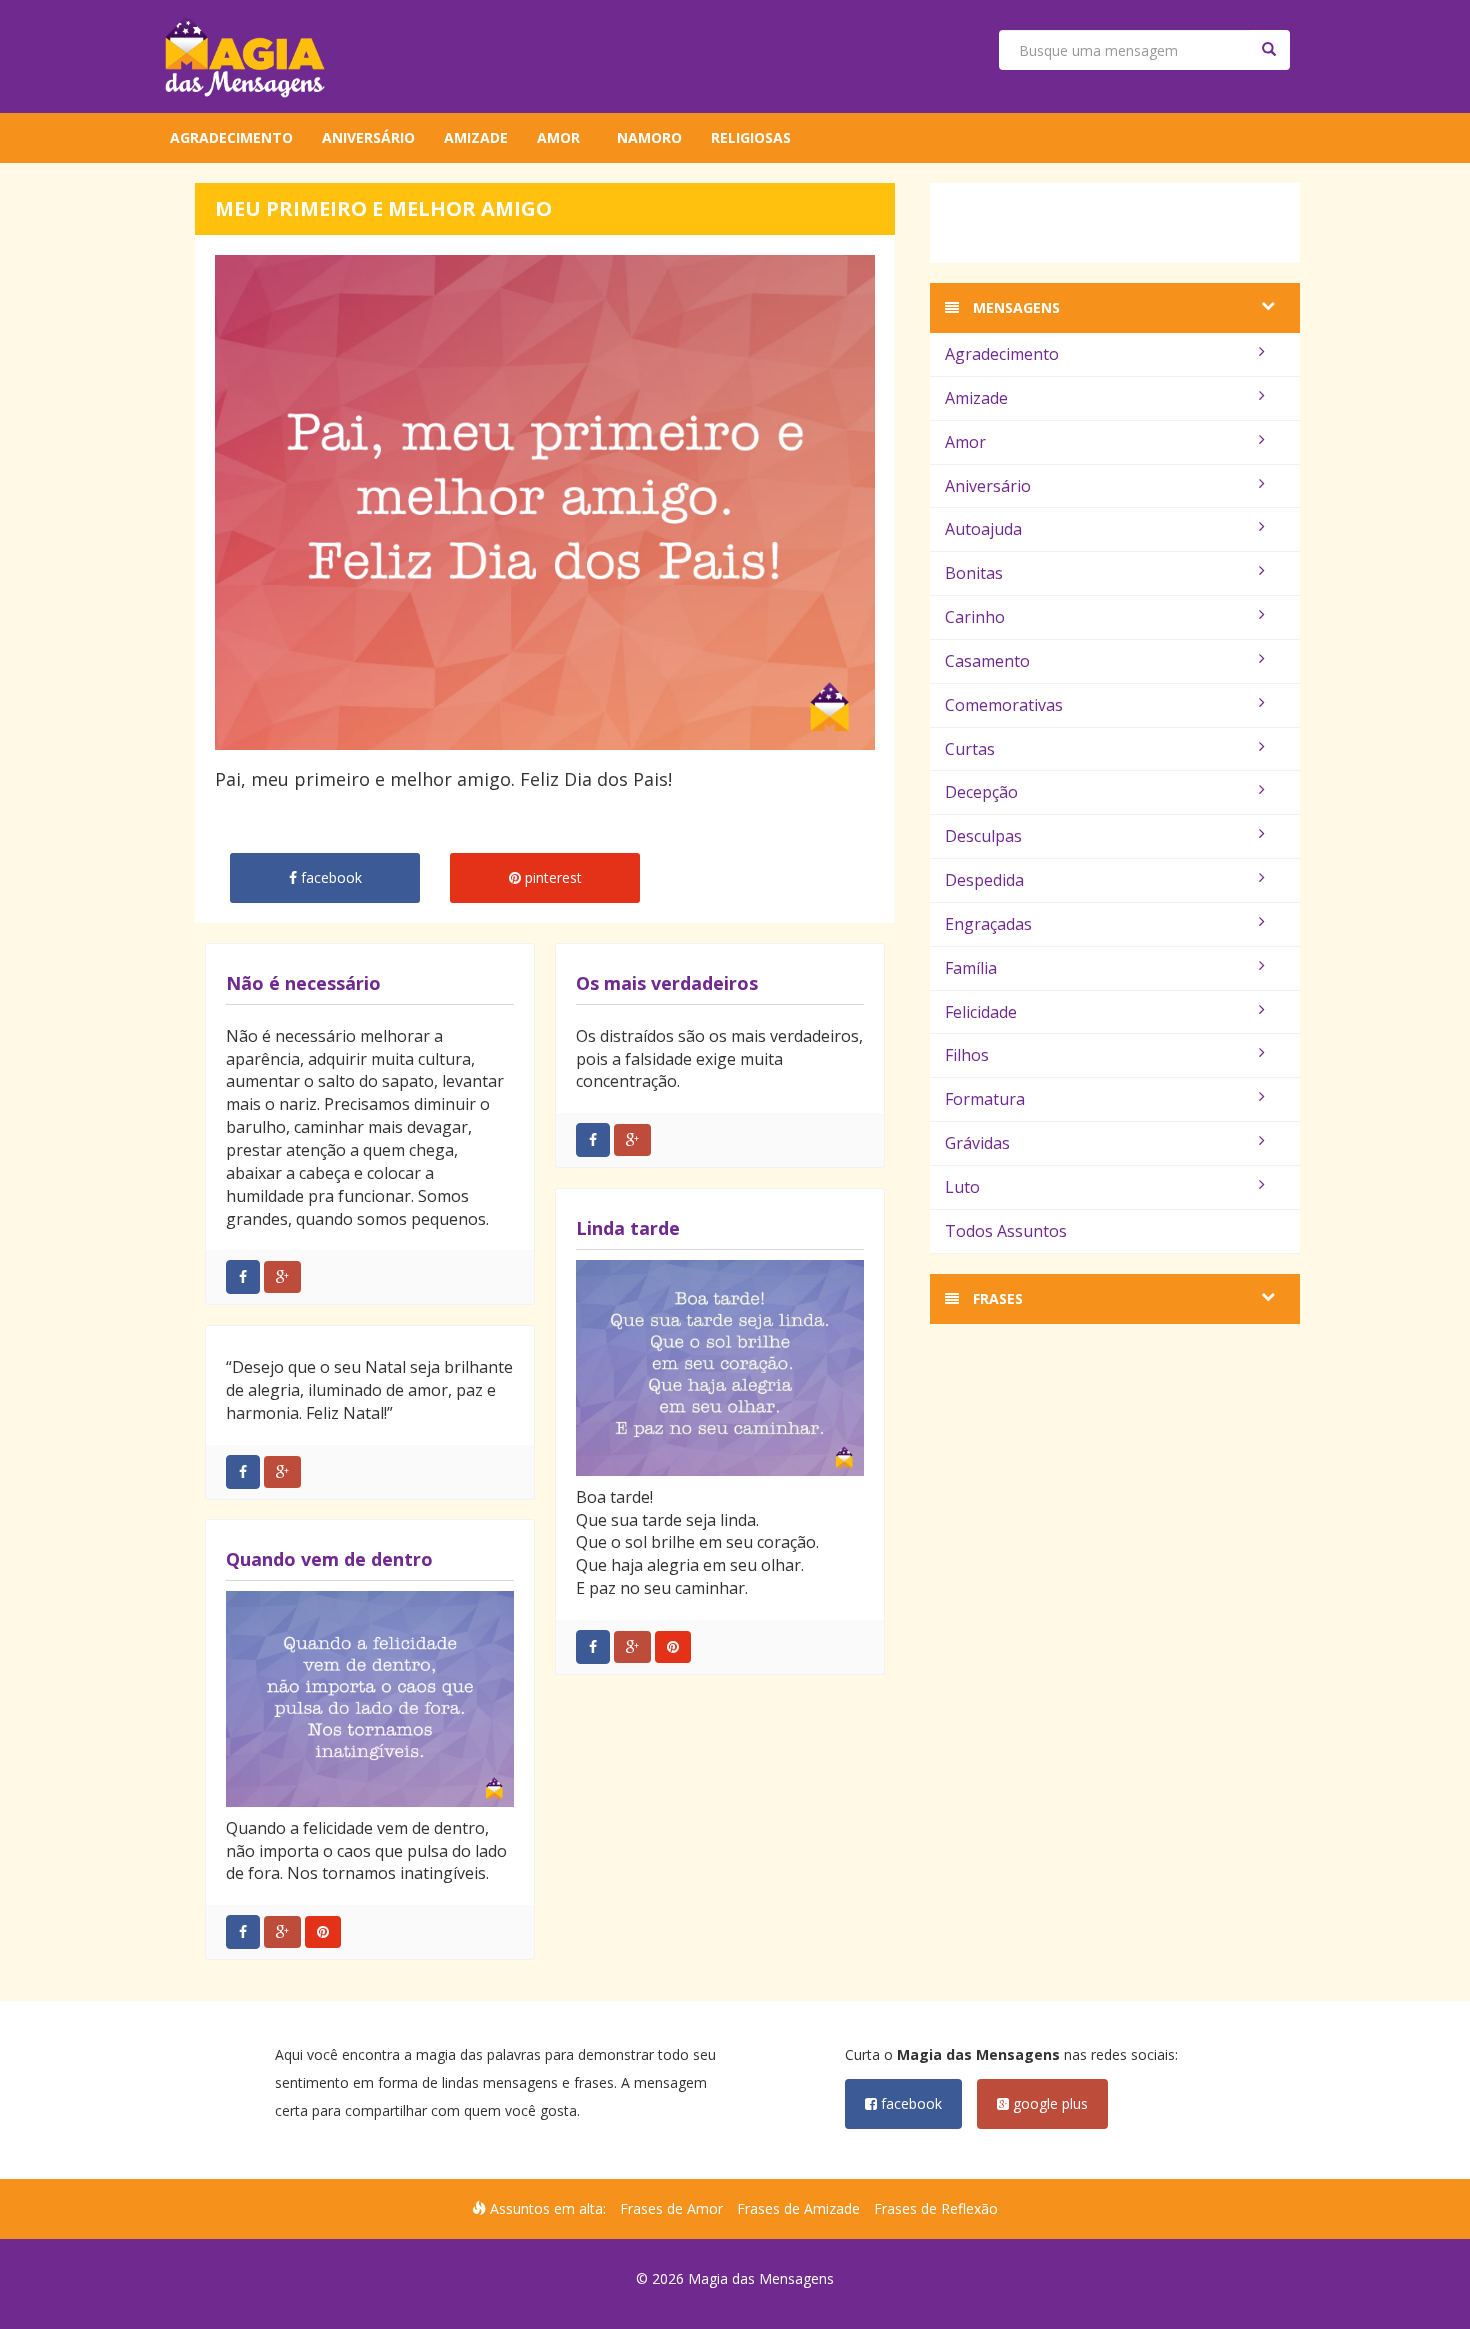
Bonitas (974, 573)
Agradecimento (231, 137)
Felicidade (981, 1012)
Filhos (967, 1055)
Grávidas (977, 1143)
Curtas (970, 749)
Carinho (975, 617)
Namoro (649, 137)
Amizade (476, 137)
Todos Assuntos (1006, 1231)
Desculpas (983, 836)
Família (971, 968)
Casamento (987, 661)
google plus (1048, 2103)
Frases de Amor (671, 2208)
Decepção (981, 792)
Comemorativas (1004, 705)
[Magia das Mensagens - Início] (245, 56)
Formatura (985, 1099)
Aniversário (368, 137)
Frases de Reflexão (936, 2208)
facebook (909, 2103)
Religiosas (751, 137)
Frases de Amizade (798, 2208)
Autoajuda (983, 529)
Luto (962, 1187)
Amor (558, 137)
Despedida (984, 880)
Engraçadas (988, 924)
